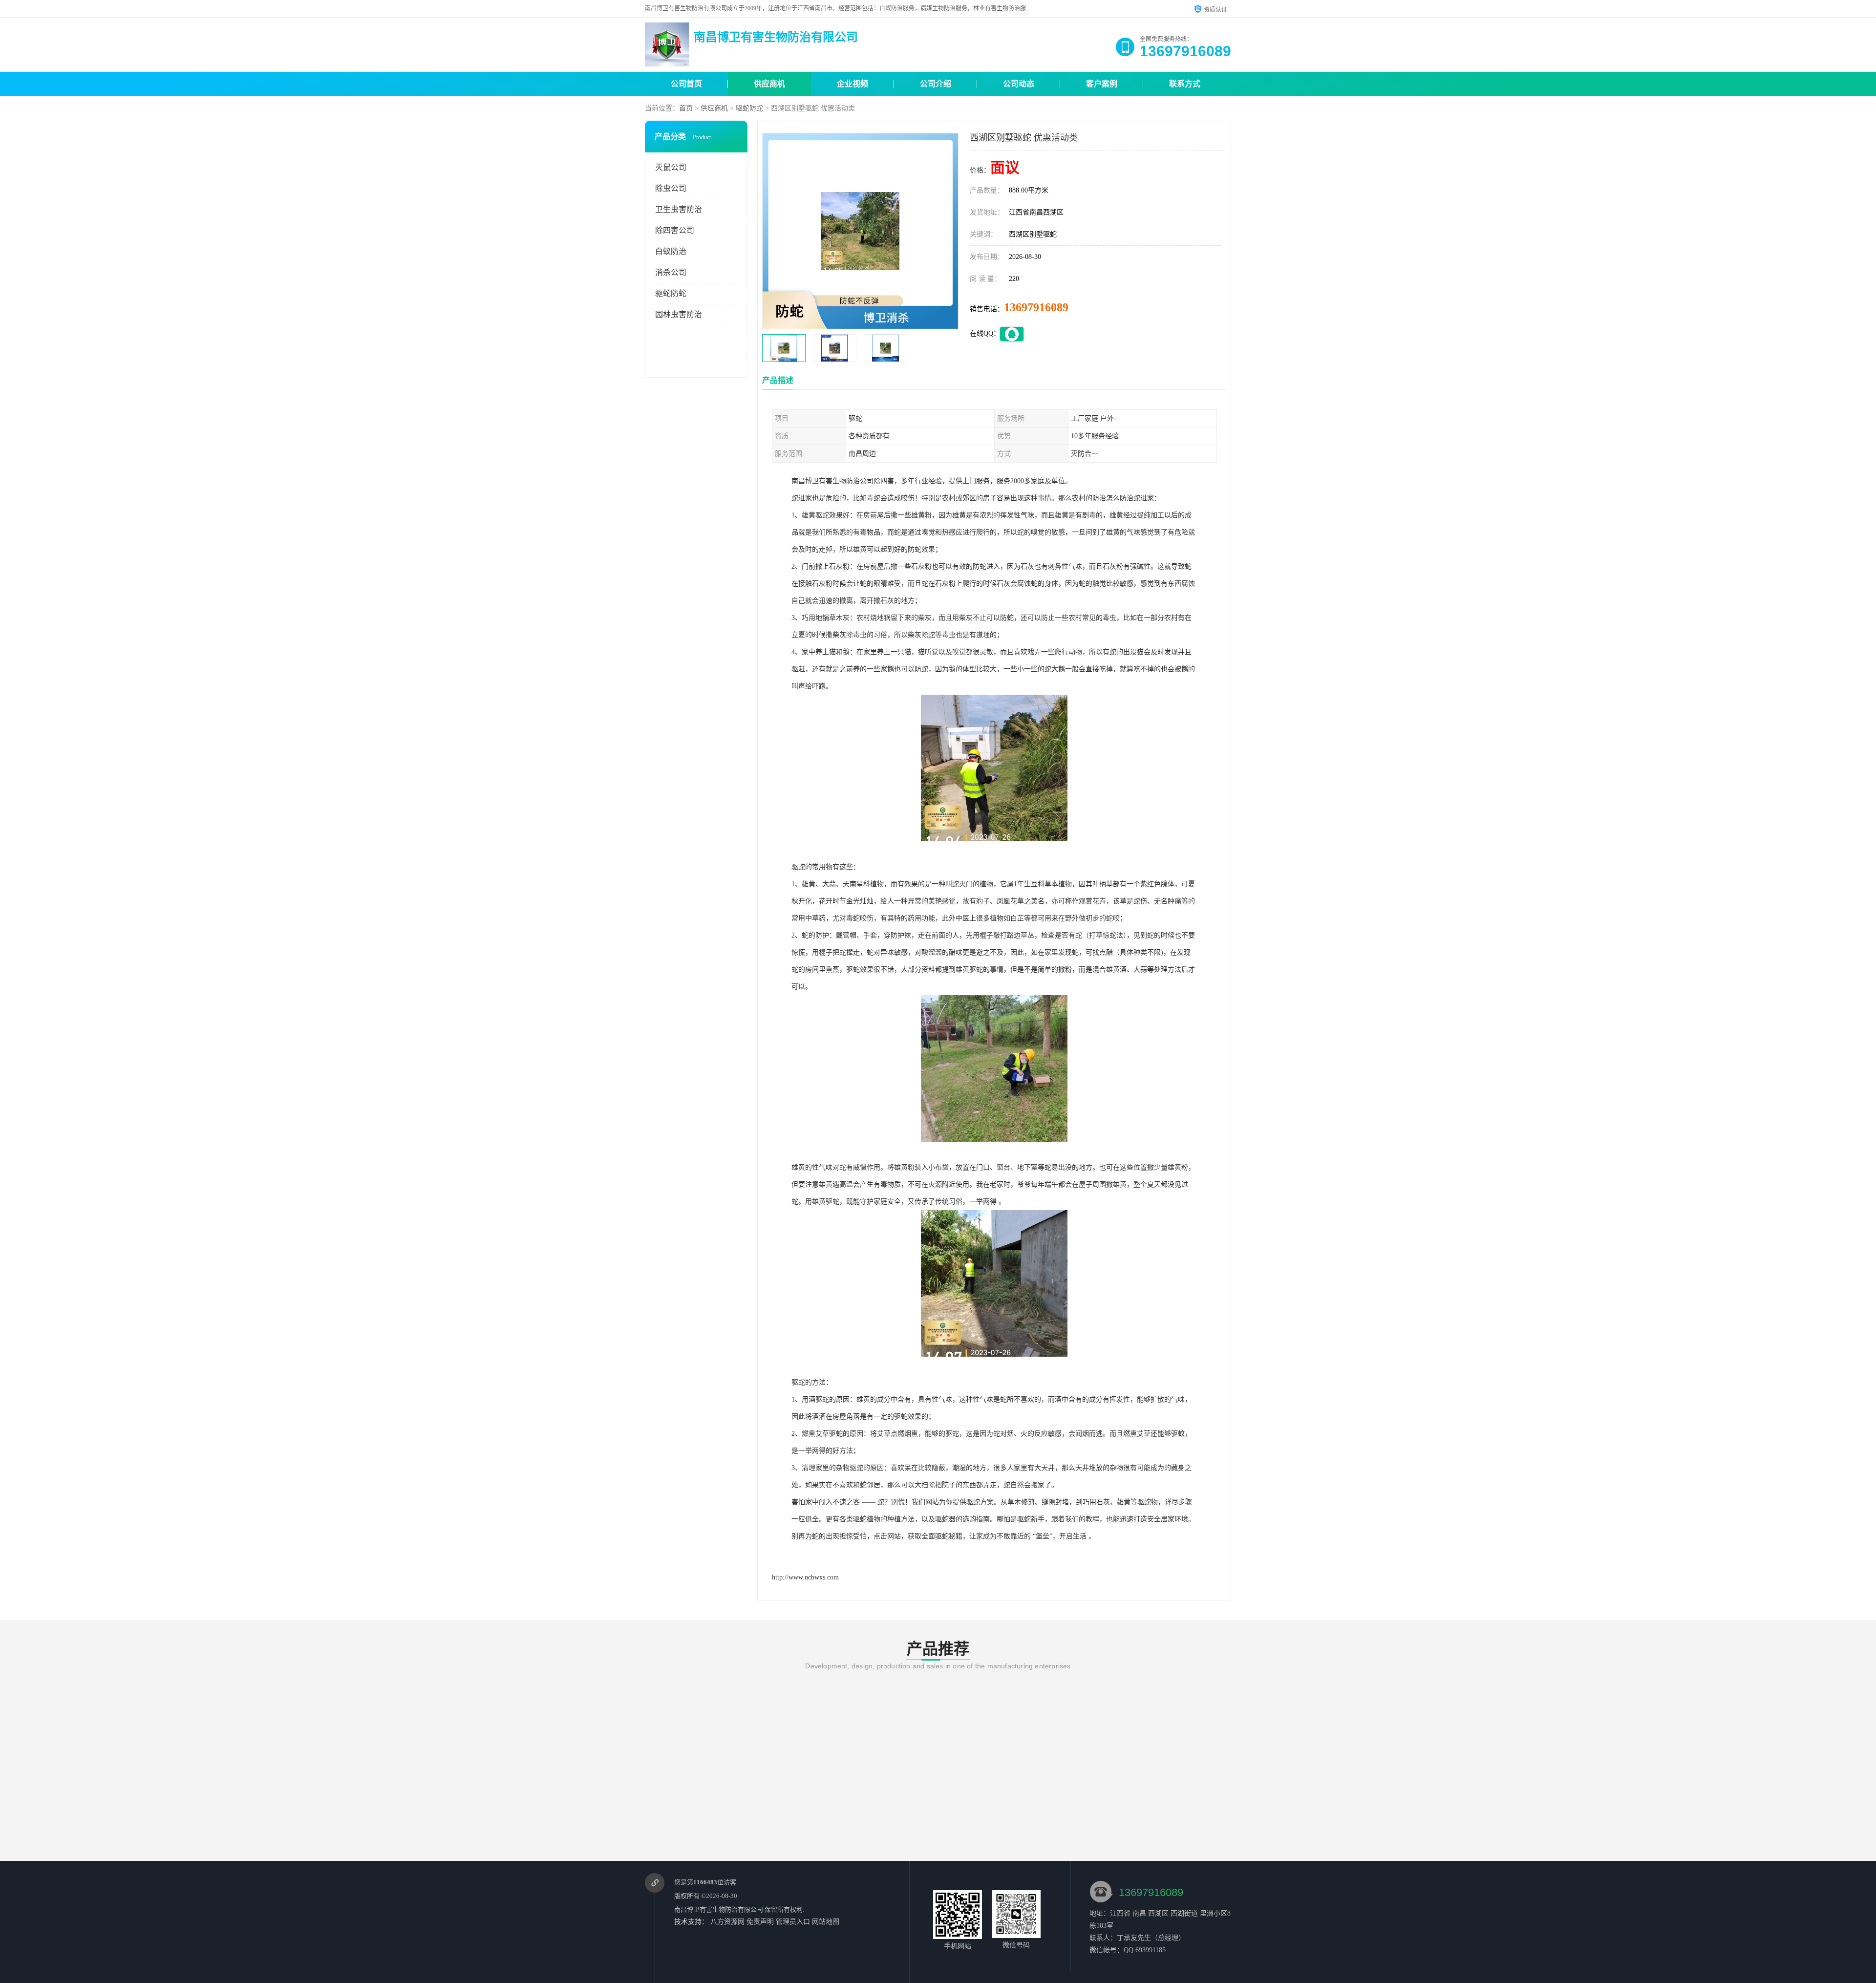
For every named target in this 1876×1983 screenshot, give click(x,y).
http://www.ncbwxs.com (805, 1577)
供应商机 (769, 84)
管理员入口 (793, 1922)
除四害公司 (675, 230)
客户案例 (1102, 84)
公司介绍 (936, 84)
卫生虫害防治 (679, 209)
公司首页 (686, 84)
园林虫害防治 (679, 314)
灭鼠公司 (671, 167)
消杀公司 (671, 272)
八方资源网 (727, 1922)
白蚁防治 (671, 251)
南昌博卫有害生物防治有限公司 (719, 1909)
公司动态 (1019, 84)
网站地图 (826, 1922)
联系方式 (1185, 84)
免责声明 (760, 1922)
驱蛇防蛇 (749, 108)
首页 (686, 108)
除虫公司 (671, 188)
